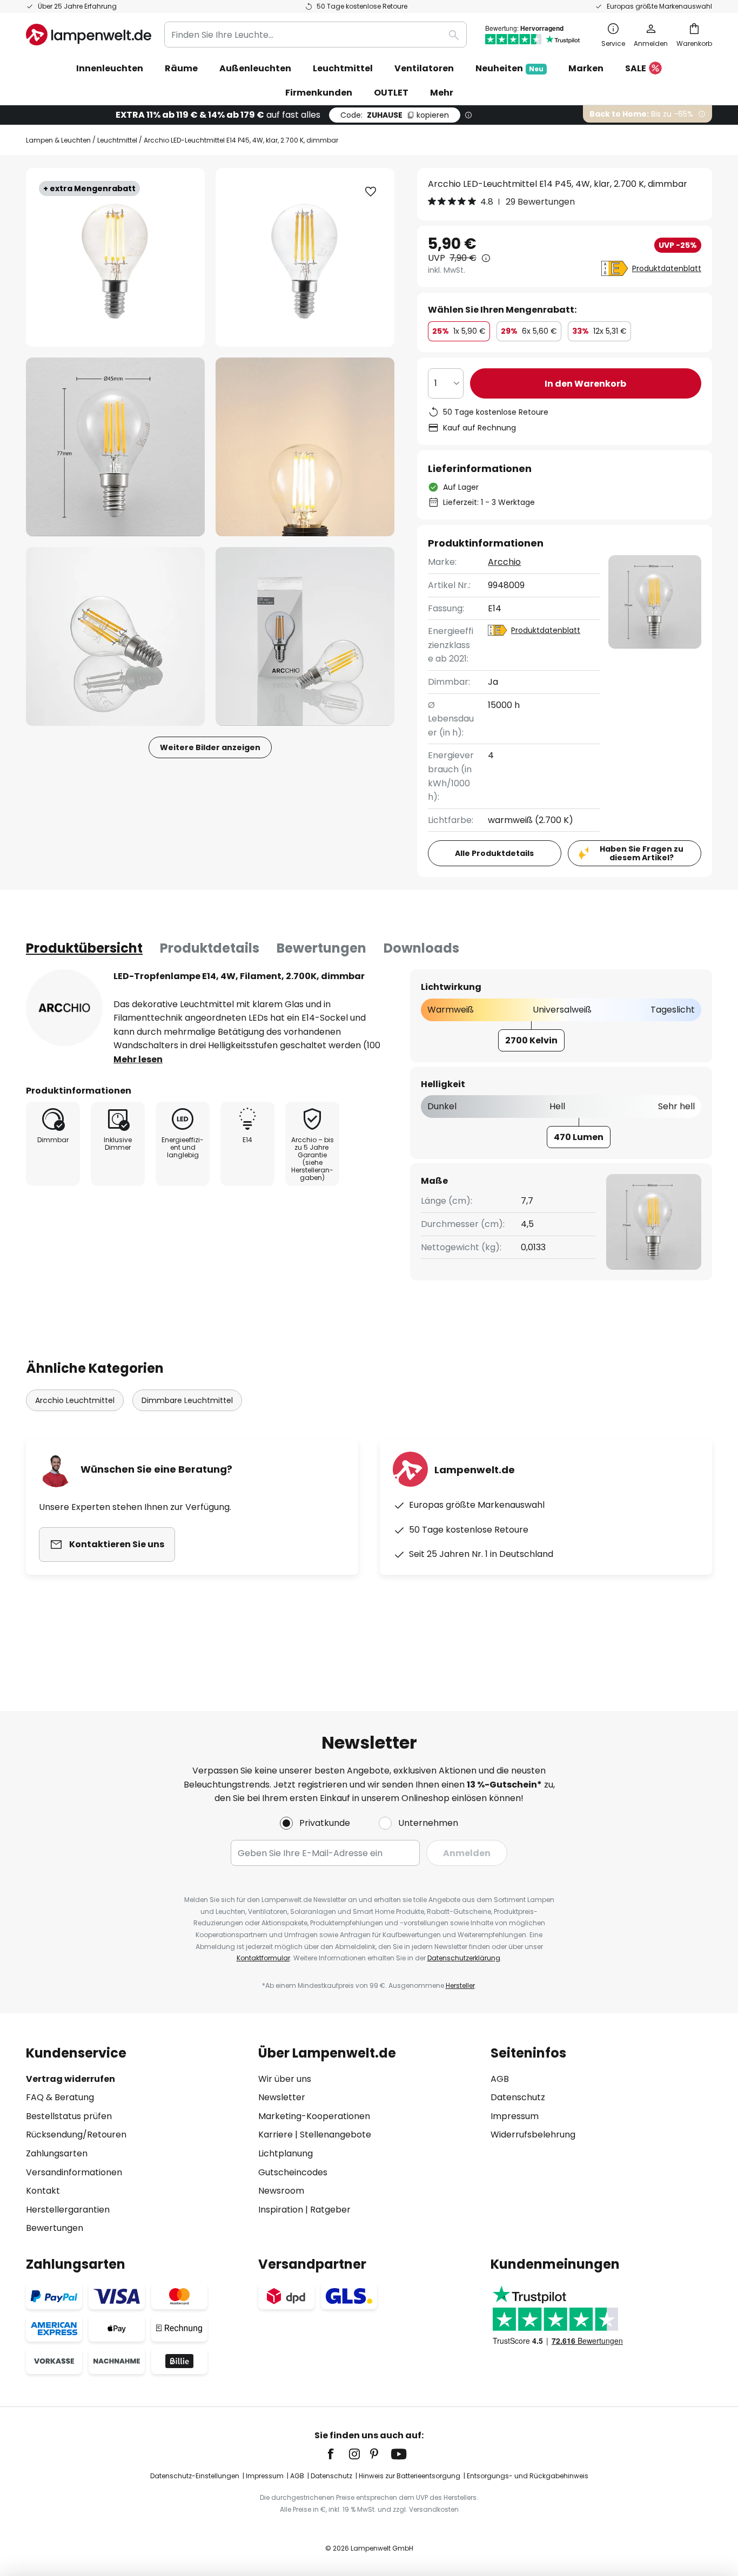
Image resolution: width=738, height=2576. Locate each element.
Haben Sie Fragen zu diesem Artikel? (642, 854)
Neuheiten (509, 68)
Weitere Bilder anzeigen (210, 747)
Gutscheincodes (293, 2172)
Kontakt (43, 2191)
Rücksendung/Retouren (76, 2135)
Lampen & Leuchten (58, 140)
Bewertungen (321, 948)
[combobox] (316, 35)
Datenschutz (518, 2097)
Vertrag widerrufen (71, 2079)
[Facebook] (338, 2454)
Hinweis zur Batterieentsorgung (410, 2476)
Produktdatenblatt (667, 268)
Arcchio (504, 562)
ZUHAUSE (395, 115)
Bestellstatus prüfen (69, 2116)
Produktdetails (210, 948)
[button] (115, 447)
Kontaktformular (263, 1958)
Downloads (421, 948)
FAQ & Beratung (60, 2097)
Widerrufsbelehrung (533, 2135)
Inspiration (281, 2210)
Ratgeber (330, 2210)
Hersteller (460, 1985)
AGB (500, 2079)
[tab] (84, 948)
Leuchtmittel (117, 140)
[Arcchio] (64, 1008)
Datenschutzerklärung (464, 1958)
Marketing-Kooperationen (314, 2116)
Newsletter (282, 2097)
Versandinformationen (74, 2172)
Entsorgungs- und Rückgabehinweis (528, 2476)
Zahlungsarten (57, 2153)
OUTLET (391, 93)
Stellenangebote (336, 2135)
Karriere (276, 2135)
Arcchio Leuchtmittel (75, 1400)
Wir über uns (285, 2079)
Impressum (515, 2116)
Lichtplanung (286, 2153)
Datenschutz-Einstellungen (195, 2476)
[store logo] (89, 35)
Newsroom (281, 2191)
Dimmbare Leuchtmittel (187, 1400)
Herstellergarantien (68, 2210)
